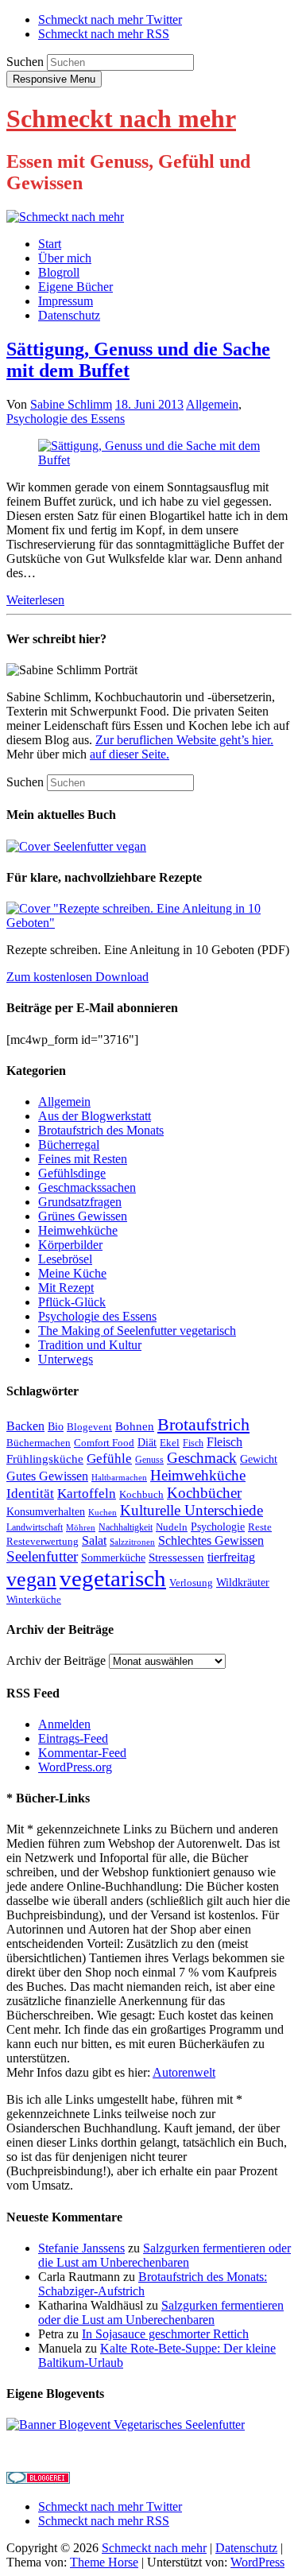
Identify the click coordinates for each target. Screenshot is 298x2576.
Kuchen (103, 1513)
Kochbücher (204, 1493)
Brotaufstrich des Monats (101, 1130)
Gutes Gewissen (47, 1476)
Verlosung (191, 1583)
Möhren (81, 1528)
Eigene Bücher (75, 287)
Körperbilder (70, 1245)
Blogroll (59, 272)
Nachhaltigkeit (126, 1527)
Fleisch (224, 1442)
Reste (260, 1527)
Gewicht (259, 1459)
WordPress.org (75, 1767)
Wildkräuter (243, 1583)
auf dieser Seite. (130, 754)
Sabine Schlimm (71, 404)
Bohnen (135, 1426)
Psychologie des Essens (66, 419)
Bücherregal (69, 1144)
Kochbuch (141, 1494)
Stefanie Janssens (81, 2248)
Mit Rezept (66, 1288)
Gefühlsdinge (72, 1173)
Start (50, 244)
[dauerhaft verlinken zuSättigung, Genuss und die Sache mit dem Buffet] (149, 460)
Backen (25, 1426)
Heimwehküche (78, 1230)
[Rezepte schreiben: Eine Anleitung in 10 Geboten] (149, 923)
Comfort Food (104, 1443)
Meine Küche (72, 1273)
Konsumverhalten (46, 1512)
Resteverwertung (43, 1541)
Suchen (25, 62)
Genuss (149, 1460)
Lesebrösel (65, 1259)
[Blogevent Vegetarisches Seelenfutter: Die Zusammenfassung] (126, 2425)
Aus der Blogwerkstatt (95, 1116)
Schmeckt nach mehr (121, 118)
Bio (56, 1427)
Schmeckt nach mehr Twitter (110, 19)
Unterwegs (66, 1359)
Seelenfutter (42, 1556)
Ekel (170, 1443)
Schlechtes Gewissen (211, 1540)
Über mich (65, 258)
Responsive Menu (54, 79)
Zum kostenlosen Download (77, 977)
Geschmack (202, 1458)
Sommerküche (113, 1558)
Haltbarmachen (119, 1478)
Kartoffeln (87, 1493)
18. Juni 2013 (149, 404)
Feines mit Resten (83, 1159)
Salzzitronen (132, 1542)
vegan (31, 1579)
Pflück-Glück (72, 1302)
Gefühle (109, 1459)
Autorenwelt (184, 2072)
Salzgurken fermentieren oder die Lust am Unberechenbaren (164, 2255)
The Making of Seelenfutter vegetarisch (137, 1331)
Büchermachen (39, 1443)
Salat (94, 1540)
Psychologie (218, 1527)
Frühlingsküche (45, 1459)
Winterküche (34, 1599)
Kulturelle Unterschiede (192, 1510)
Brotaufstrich (203, 1425)
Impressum (66, 301)
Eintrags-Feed (73, 1738)
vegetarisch (113, 1578)
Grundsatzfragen (80, 1202)
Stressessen (176, 1558)
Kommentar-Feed (82, 1753)
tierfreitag (231, 1557)
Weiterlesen (35, 600)
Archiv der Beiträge (56, 1660)
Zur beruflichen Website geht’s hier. (184, 740)
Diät (147, 1443)
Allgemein (212, 404)
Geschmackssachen (87, 1187)
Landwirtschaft (35, 1527)
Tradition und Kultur (90, 1345)
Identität (30, 1494)
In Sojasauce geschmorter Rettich (165, 2334)
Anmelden (64, 1724)
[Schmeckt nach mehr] (65, 217)
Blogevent (89, 1427)
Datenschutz (69, 315)
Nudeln (172, 1527)
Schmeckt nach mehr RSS (104, 34)
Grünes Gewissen (83, 1216)
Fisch (193, 1443)
